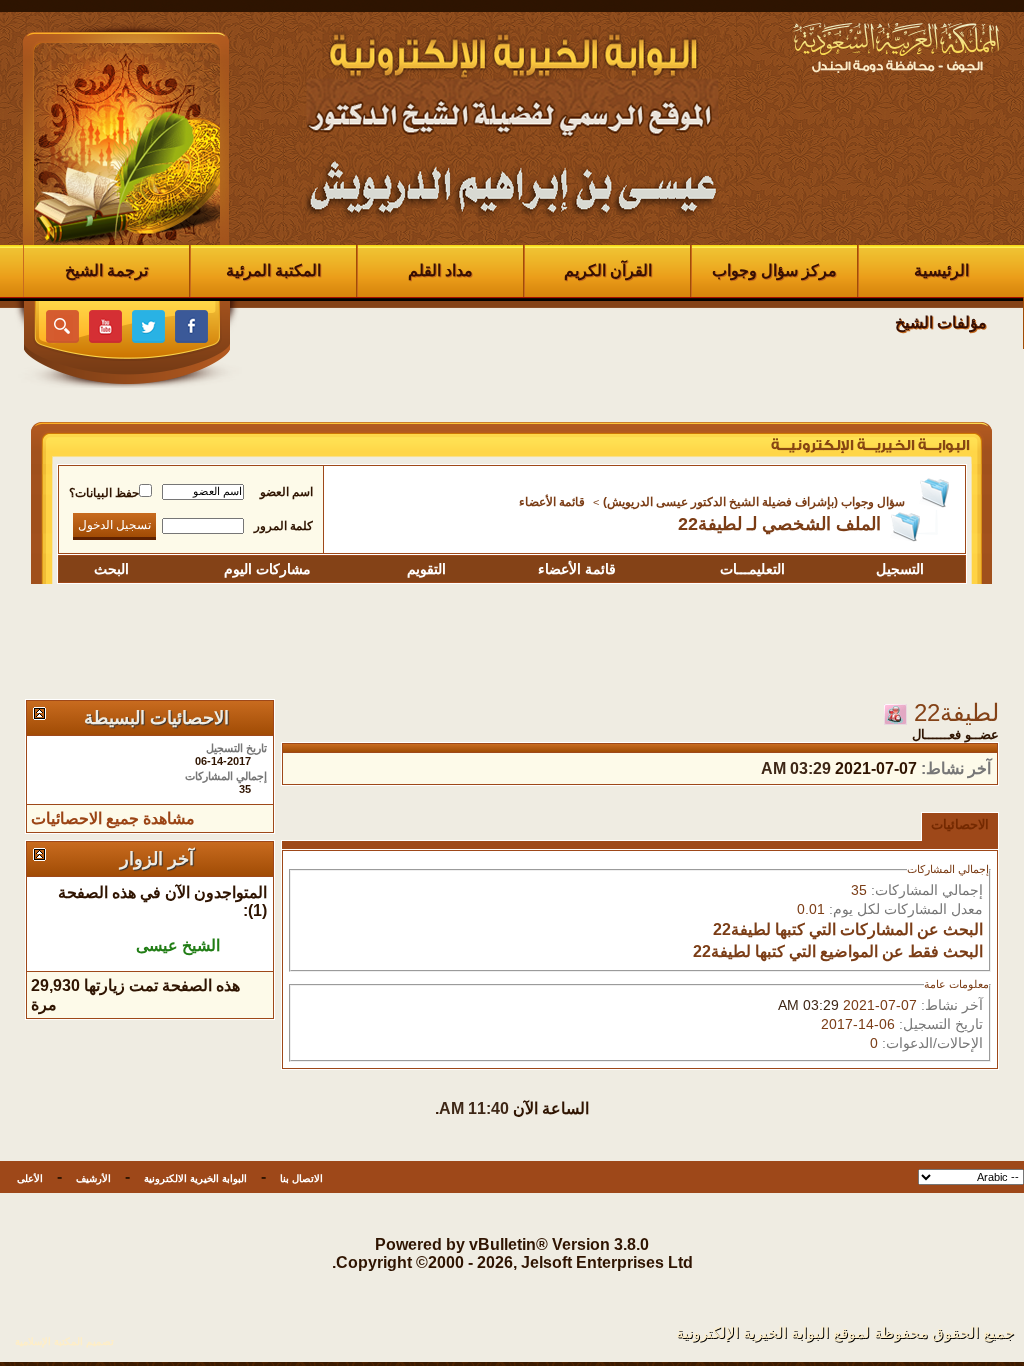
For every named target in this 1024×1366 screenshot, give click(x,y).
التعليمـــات (752, 569)
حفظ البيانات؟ (104, 493)
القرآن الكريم (608, 270)
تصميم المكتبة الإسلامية (64, 1341)
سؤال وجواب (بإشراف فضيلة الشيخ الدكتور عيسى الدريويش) (754, 502)
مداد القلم (440, 270)
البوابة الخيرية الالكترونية (195, 1178)
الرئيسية (941, 270)
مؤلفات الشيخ (941, 322)
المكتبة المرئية (273, 270)
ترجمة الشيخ (106, 270)
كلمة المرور (283, 526)
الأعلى (30, 1178)
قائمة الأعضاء (552, 502)
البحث (111, 569)
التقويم (426, 569)
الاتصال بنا (301, 1178)
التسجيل (900, 569)
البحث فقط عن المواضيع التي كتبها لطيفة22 (838, 951)
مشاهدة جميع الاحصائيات (113, 818)
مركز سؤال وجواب (774, 270)
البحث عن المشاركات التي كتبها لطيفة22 (848, 929)
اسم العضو (286, 492)
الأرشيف (93, 1178)
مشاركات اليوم (267, 569)
